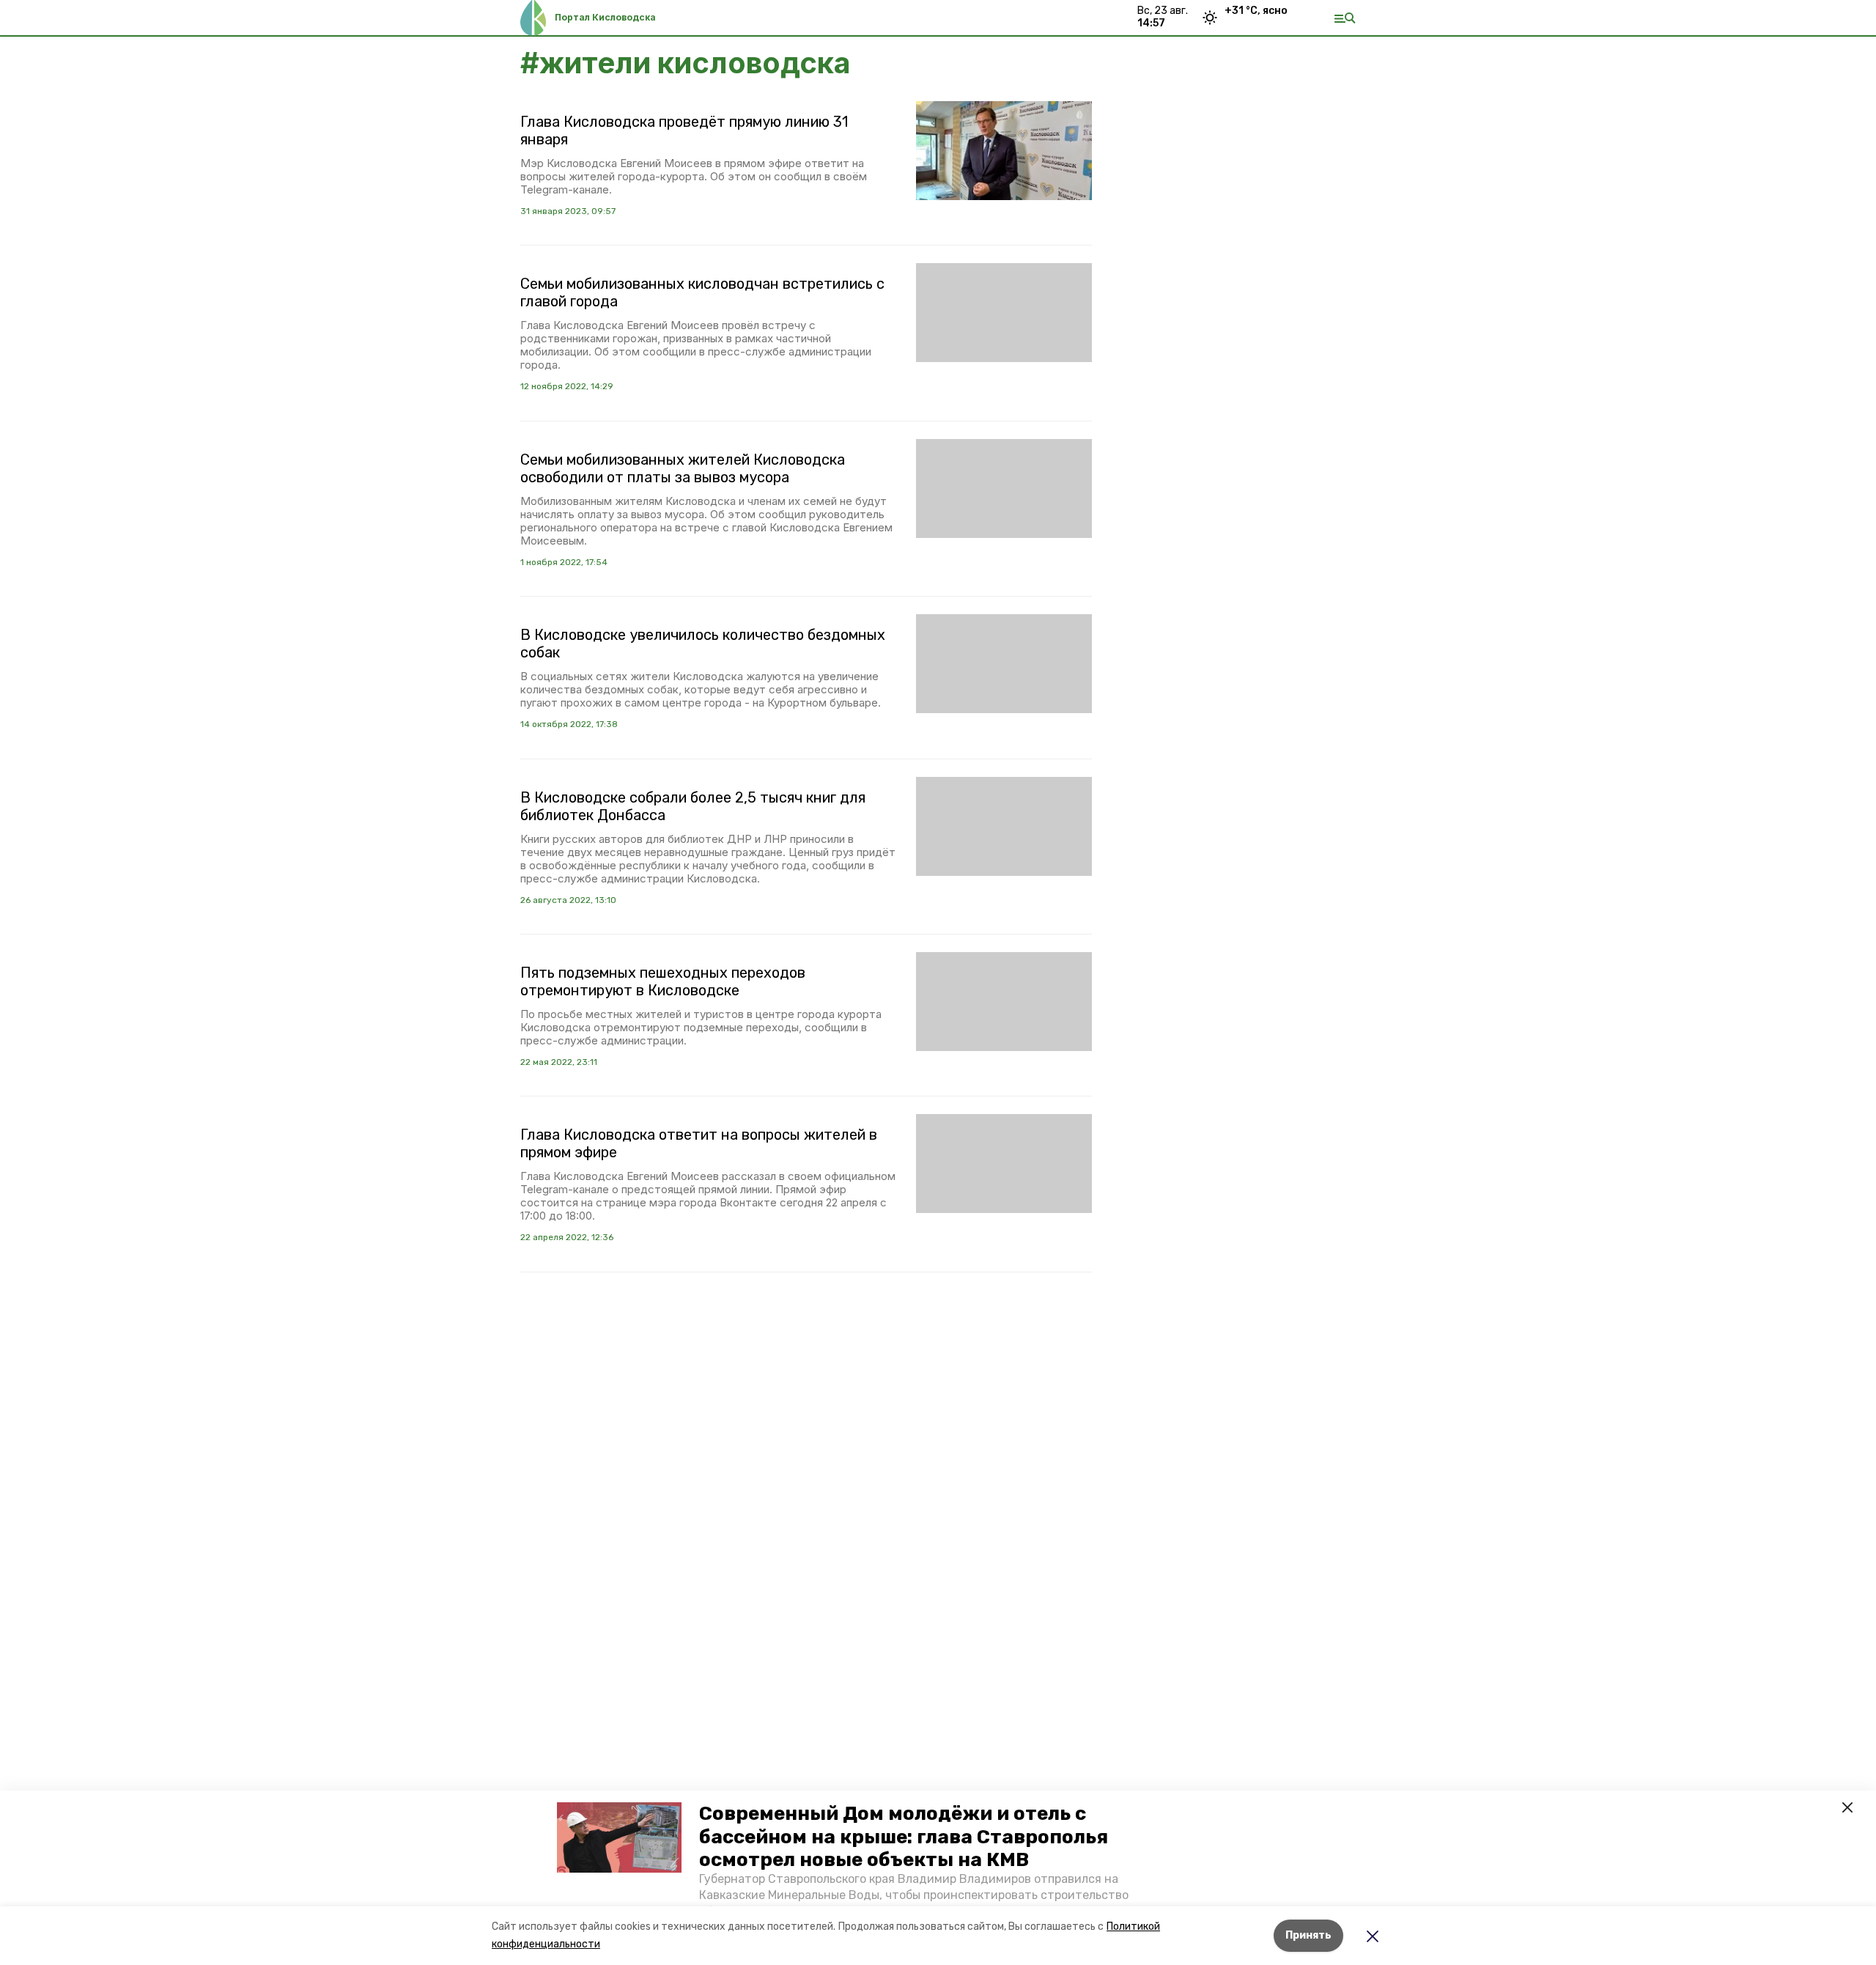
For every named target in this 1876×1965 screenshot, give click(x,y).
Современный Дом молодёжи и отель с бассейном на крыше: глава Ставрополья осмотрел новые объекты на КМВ (904, 1836)
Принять (1308, 1935)
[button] (619, 1837)
